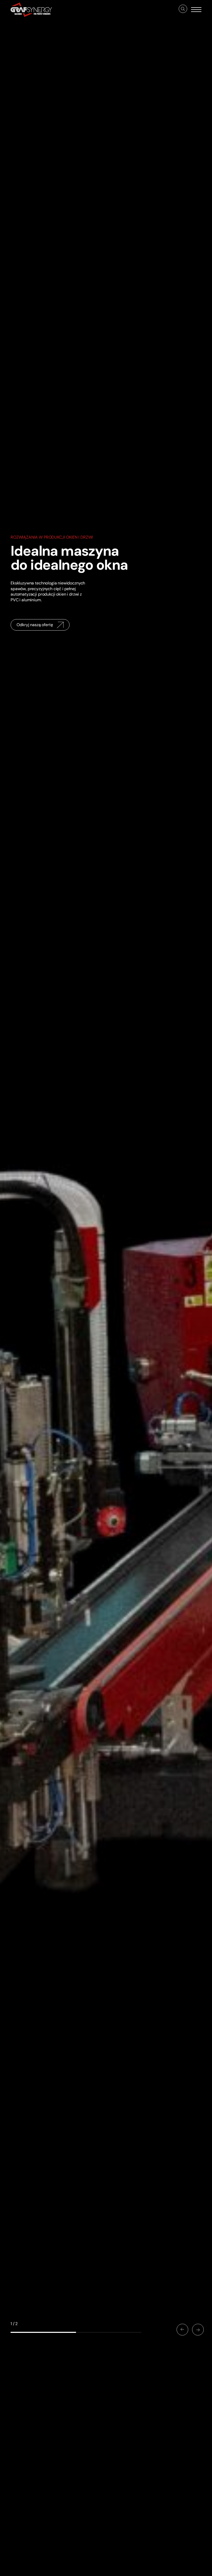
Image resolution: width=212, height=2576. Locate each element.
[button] (182, 2329)
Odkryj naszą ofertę (35, 625)
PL (57, 2569)
